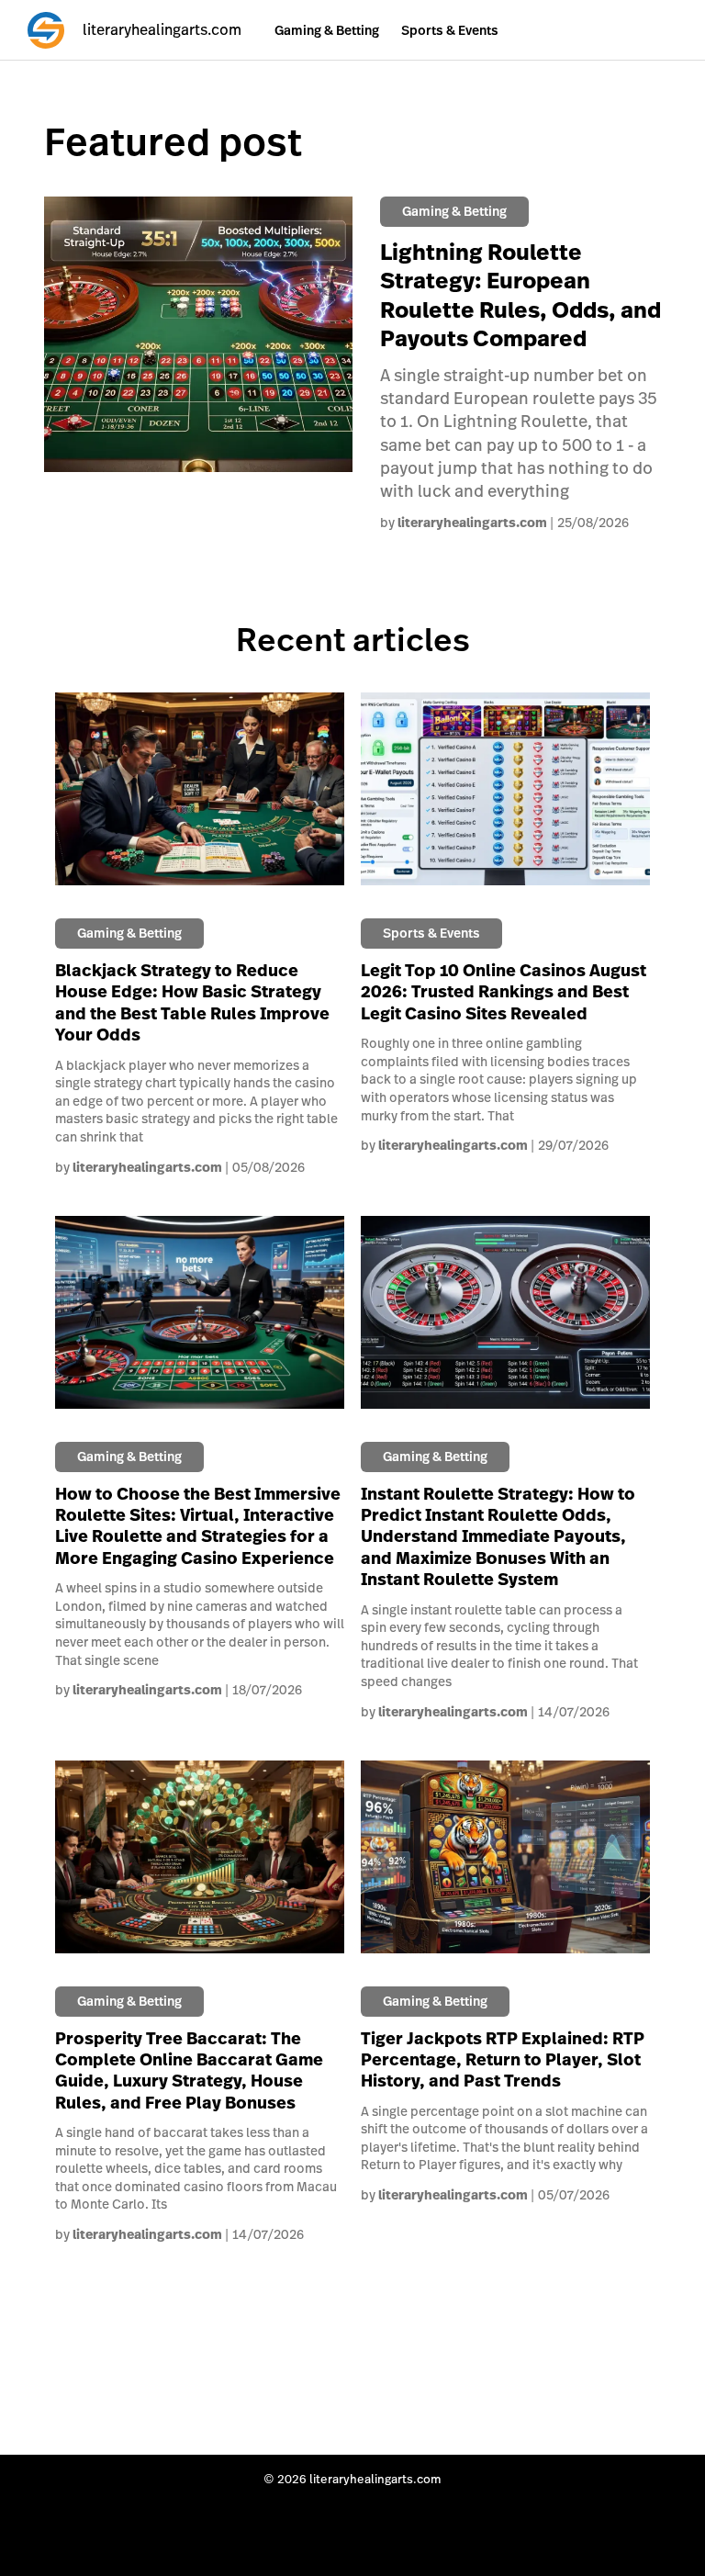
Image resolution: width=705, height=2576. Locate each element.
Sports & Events (450, 30)
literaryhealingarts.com (472, 523)
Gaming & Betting (327, 30)
